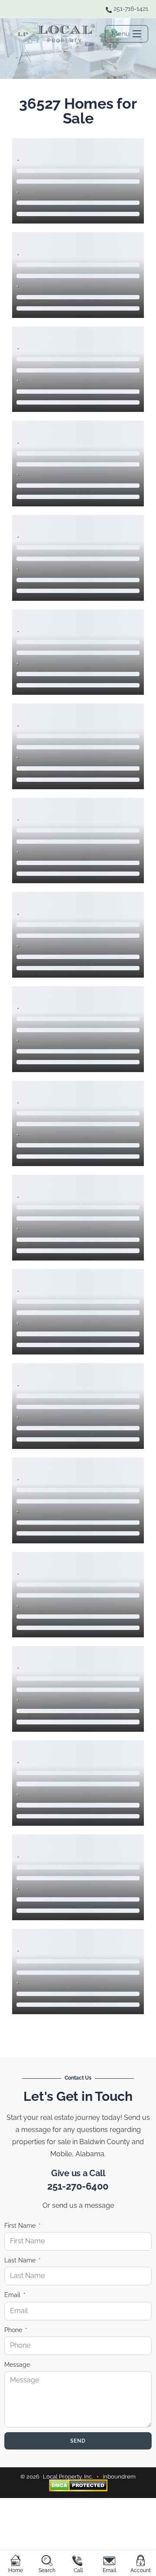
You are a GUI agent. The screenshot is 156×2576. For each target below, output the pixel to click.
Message (17, 2365)
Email (13, 2295)
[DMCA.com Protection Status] (78, 2485)
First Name (21, 2226)
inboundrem (119, 2477)
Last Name (21, 2260)
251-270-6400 (78, 2186)
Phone (14, 2330)
